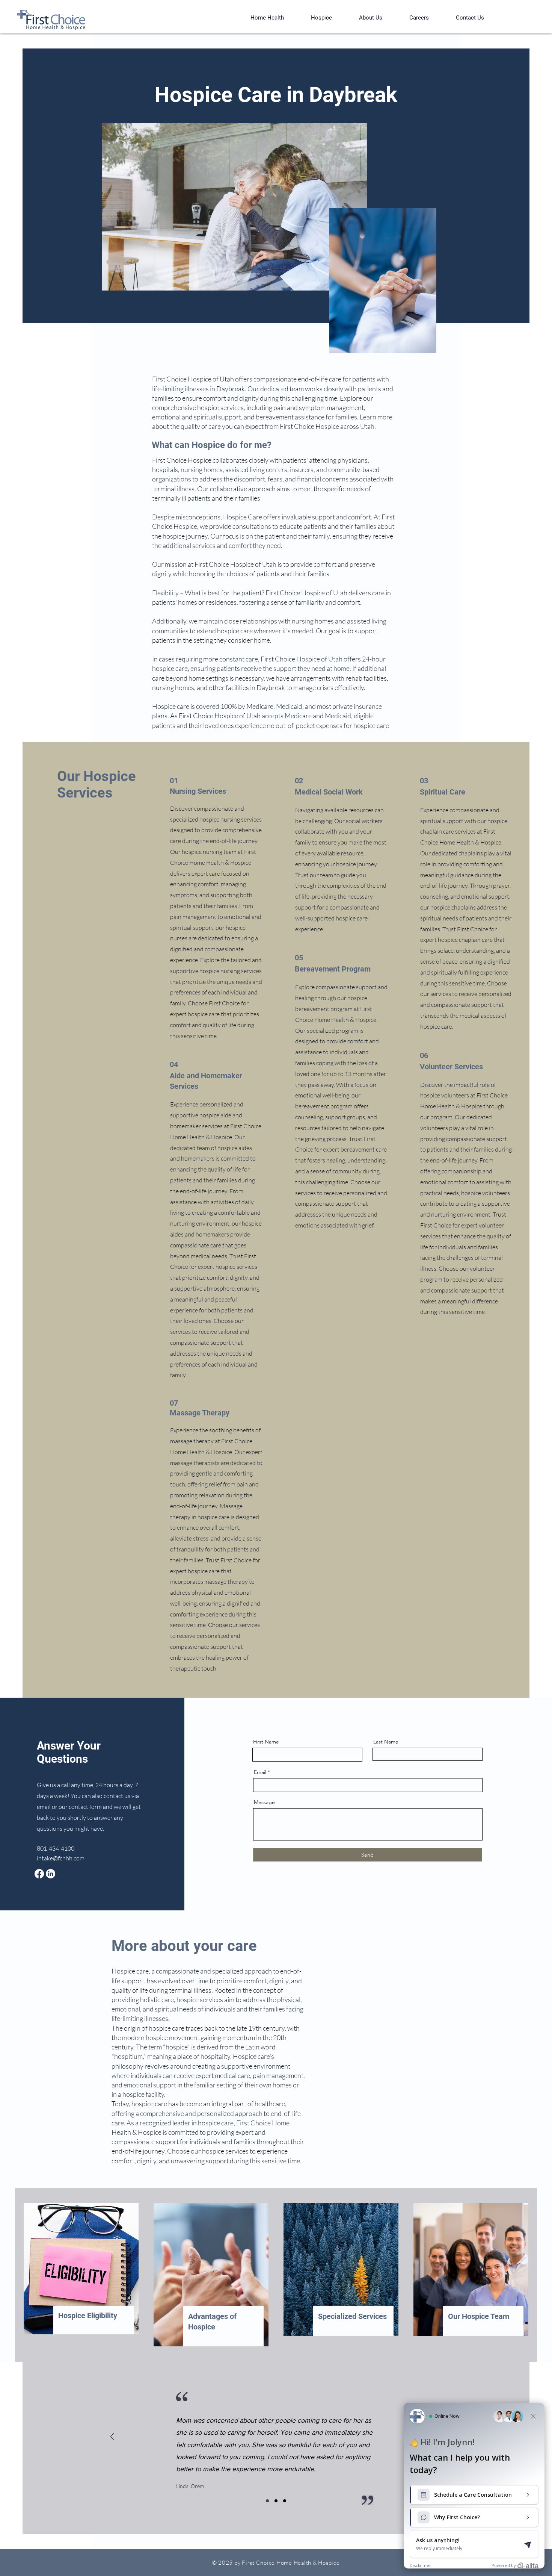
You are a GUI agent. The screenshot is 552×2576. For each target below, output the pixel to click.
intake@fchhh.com (61, 1858)
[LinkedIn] (51, 1874)
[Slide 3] (285, 2501)
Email (260, 1772)
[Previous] (112, 2437)
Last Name (386, 1742)
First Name (266, 1742)
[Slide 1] (267, 2501)
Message (264, 1802)
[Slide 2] (276, 2501)
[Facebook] (39, 1874)
